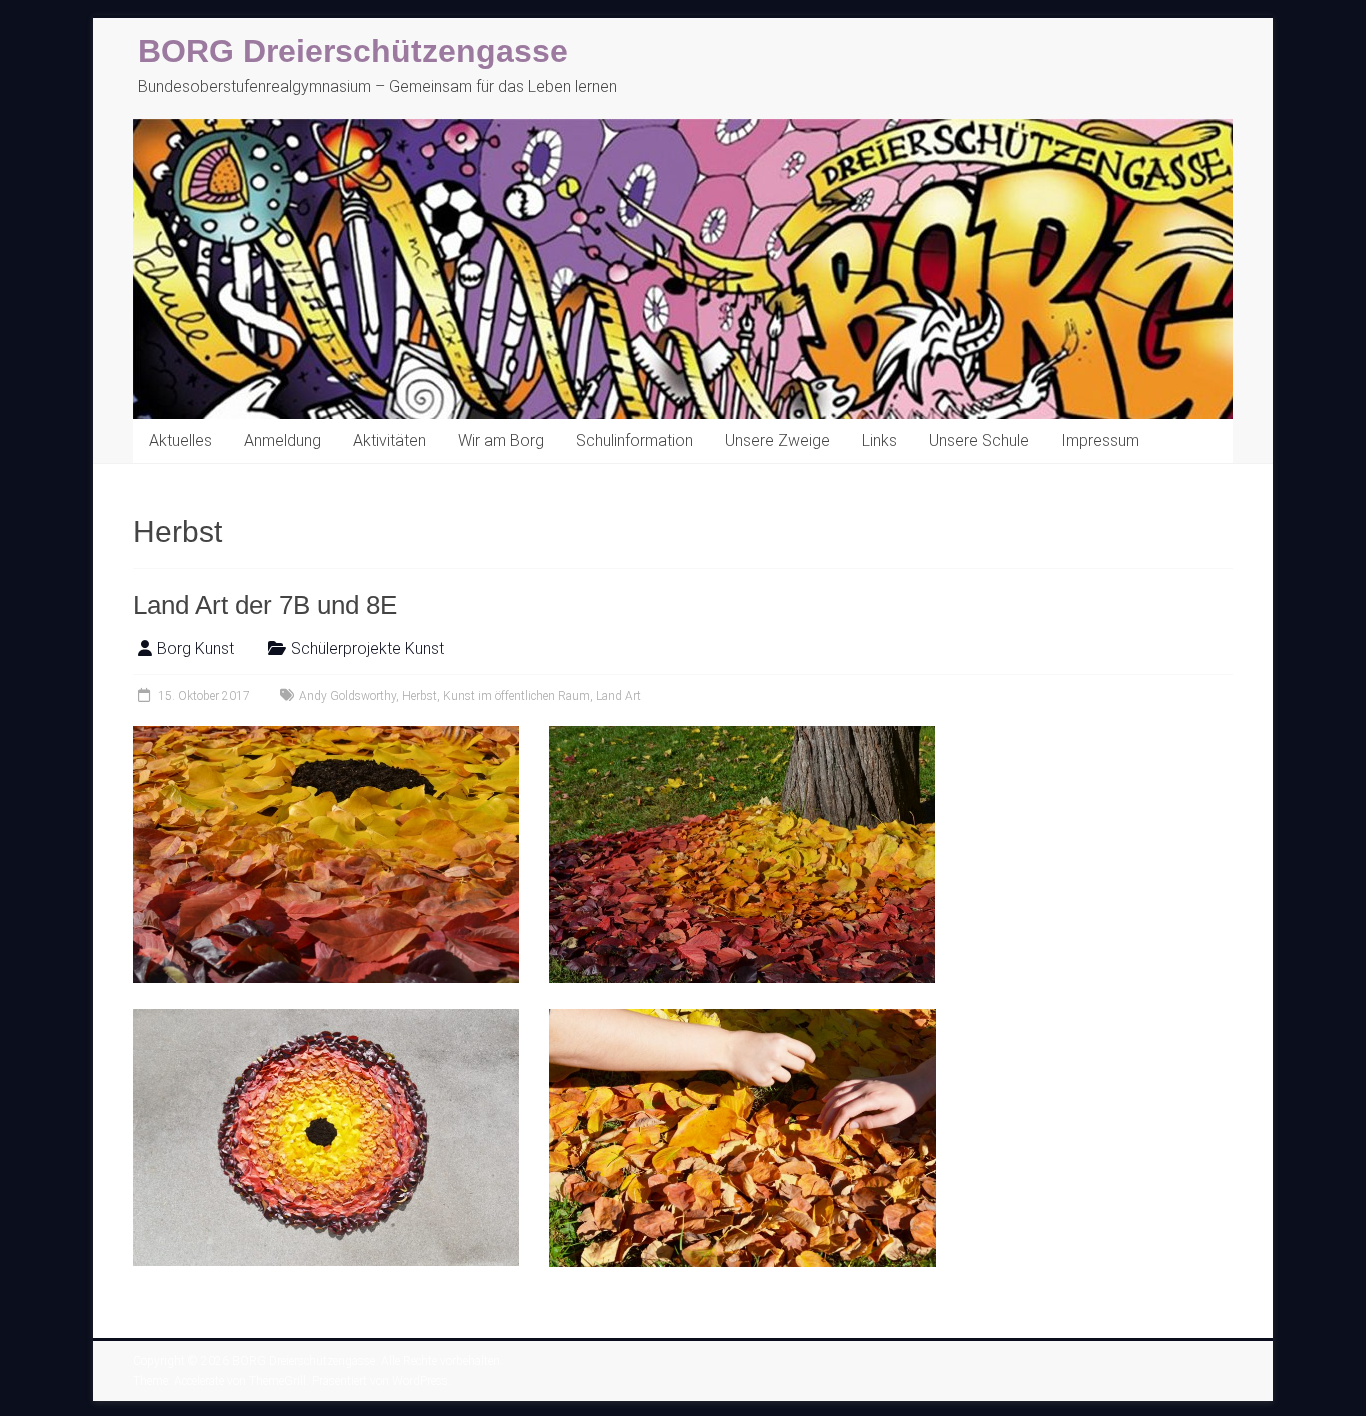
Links (879, 440)
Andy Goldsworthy (347, 696)
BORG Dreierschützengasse (353, 51)
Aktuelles (180, 440)
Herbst (419, 696)
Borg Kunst (195, 648)
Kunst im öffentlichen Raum (516, 696)
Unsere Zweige (777, 440)
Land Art (618, 696)
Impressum (1100, 440)
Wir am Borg (501, 440)
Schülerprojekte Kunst (367, 648)
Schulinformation (634, 440)
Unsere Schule (979, 440)
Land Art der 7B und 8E (265, 605)
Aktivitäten (389, 440)
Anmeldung (282, 440)
